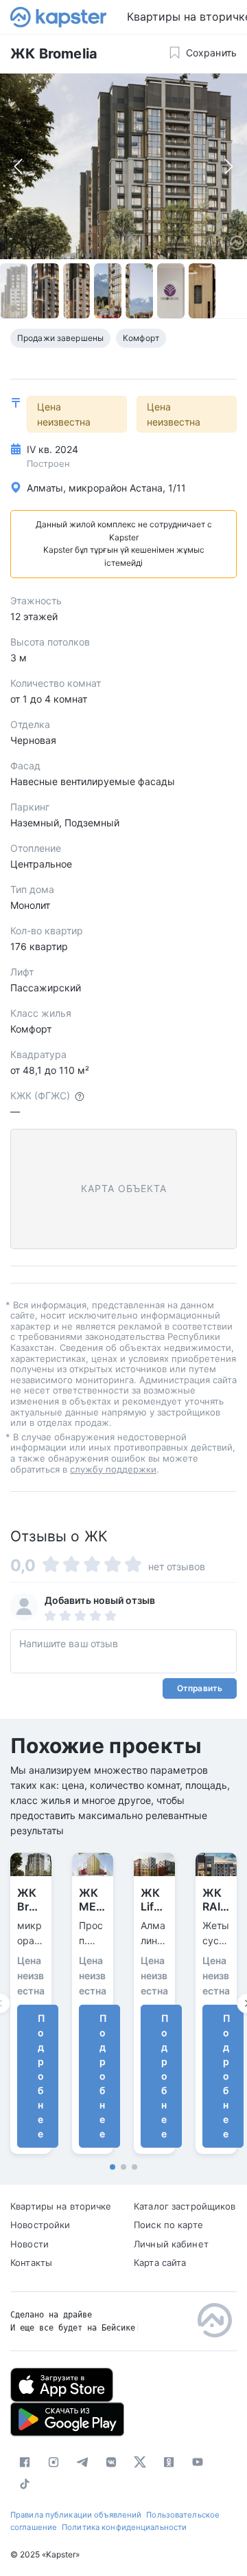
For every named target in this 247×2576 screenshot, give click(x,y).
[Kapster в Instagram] (54, 2462)
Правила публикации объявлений (76, 2515)
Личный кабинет (171, 2244)
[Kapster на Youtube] (198, 2462)
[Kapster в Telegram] (82, 2462)
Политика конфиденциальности (124, 2527)
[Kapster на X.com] (140, 2462)
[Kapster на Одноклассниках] (169, 2462)
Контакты (31, 2263)
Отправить (200, 1688)
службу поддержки (113, 1469)
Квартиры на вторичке (61, 2206)
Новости (30, 2244)
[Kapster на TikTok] (25, 2484)
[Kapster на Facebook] (25, 2462)
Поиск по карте (168, 2225)
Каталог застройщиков (185, 2206)
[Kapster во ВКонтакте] (111, 2462)
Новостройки (40, 2225)
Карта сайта (160, 2263)
